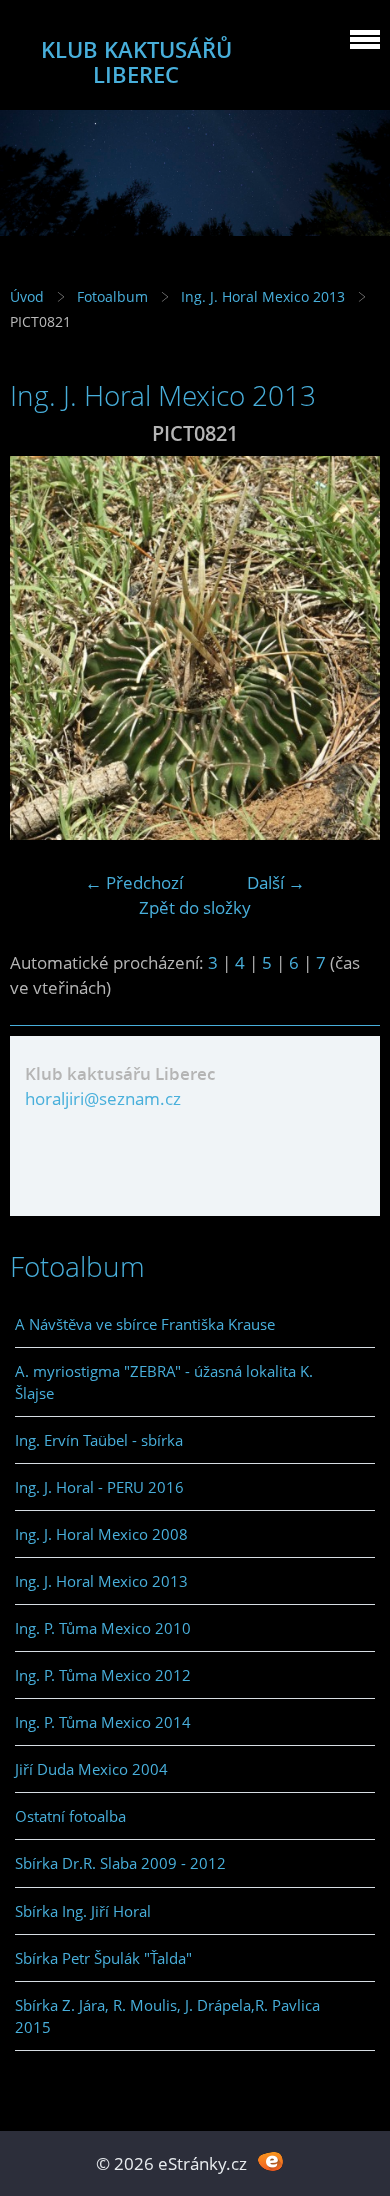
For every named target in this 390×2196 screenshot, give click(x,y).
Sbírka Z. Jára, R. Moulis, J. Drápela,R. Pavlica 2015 (167, 2016)
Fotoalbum (112, 296)
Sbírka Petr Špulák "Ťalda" (103, 1958)
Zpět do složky (195, 907)
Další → (276, 882)
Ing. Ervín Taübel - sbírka (99, 1440)
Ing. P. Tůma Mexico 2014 (103, 1722)
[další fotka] (347, 647)
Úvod (27, 296)
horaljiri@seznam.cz (103, 1098)
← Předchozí (134, 882)
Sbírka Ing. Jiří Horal (83, 1911)
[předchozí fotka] (42, 647)
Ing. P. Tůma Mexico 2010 (103, 1628)
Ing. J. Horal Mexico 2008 (101, 1534)
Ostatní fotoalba (70, 1816)
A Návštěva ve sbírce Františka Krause (145, 1324)
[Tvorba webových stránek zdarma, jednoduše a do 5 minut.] (270, 2161)
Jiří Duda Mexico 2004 (91, 1769)
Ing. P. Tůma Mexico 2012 (103, 1675)
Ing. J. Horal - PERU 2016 (99, 1487)
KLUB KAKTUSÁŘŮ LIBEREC (136, 62)
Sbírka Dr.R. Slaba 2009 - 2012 (120, 1863)
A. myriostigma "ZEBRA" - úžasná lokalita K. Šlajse (164, 1382)
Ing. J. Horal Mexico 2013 (263, 296)
